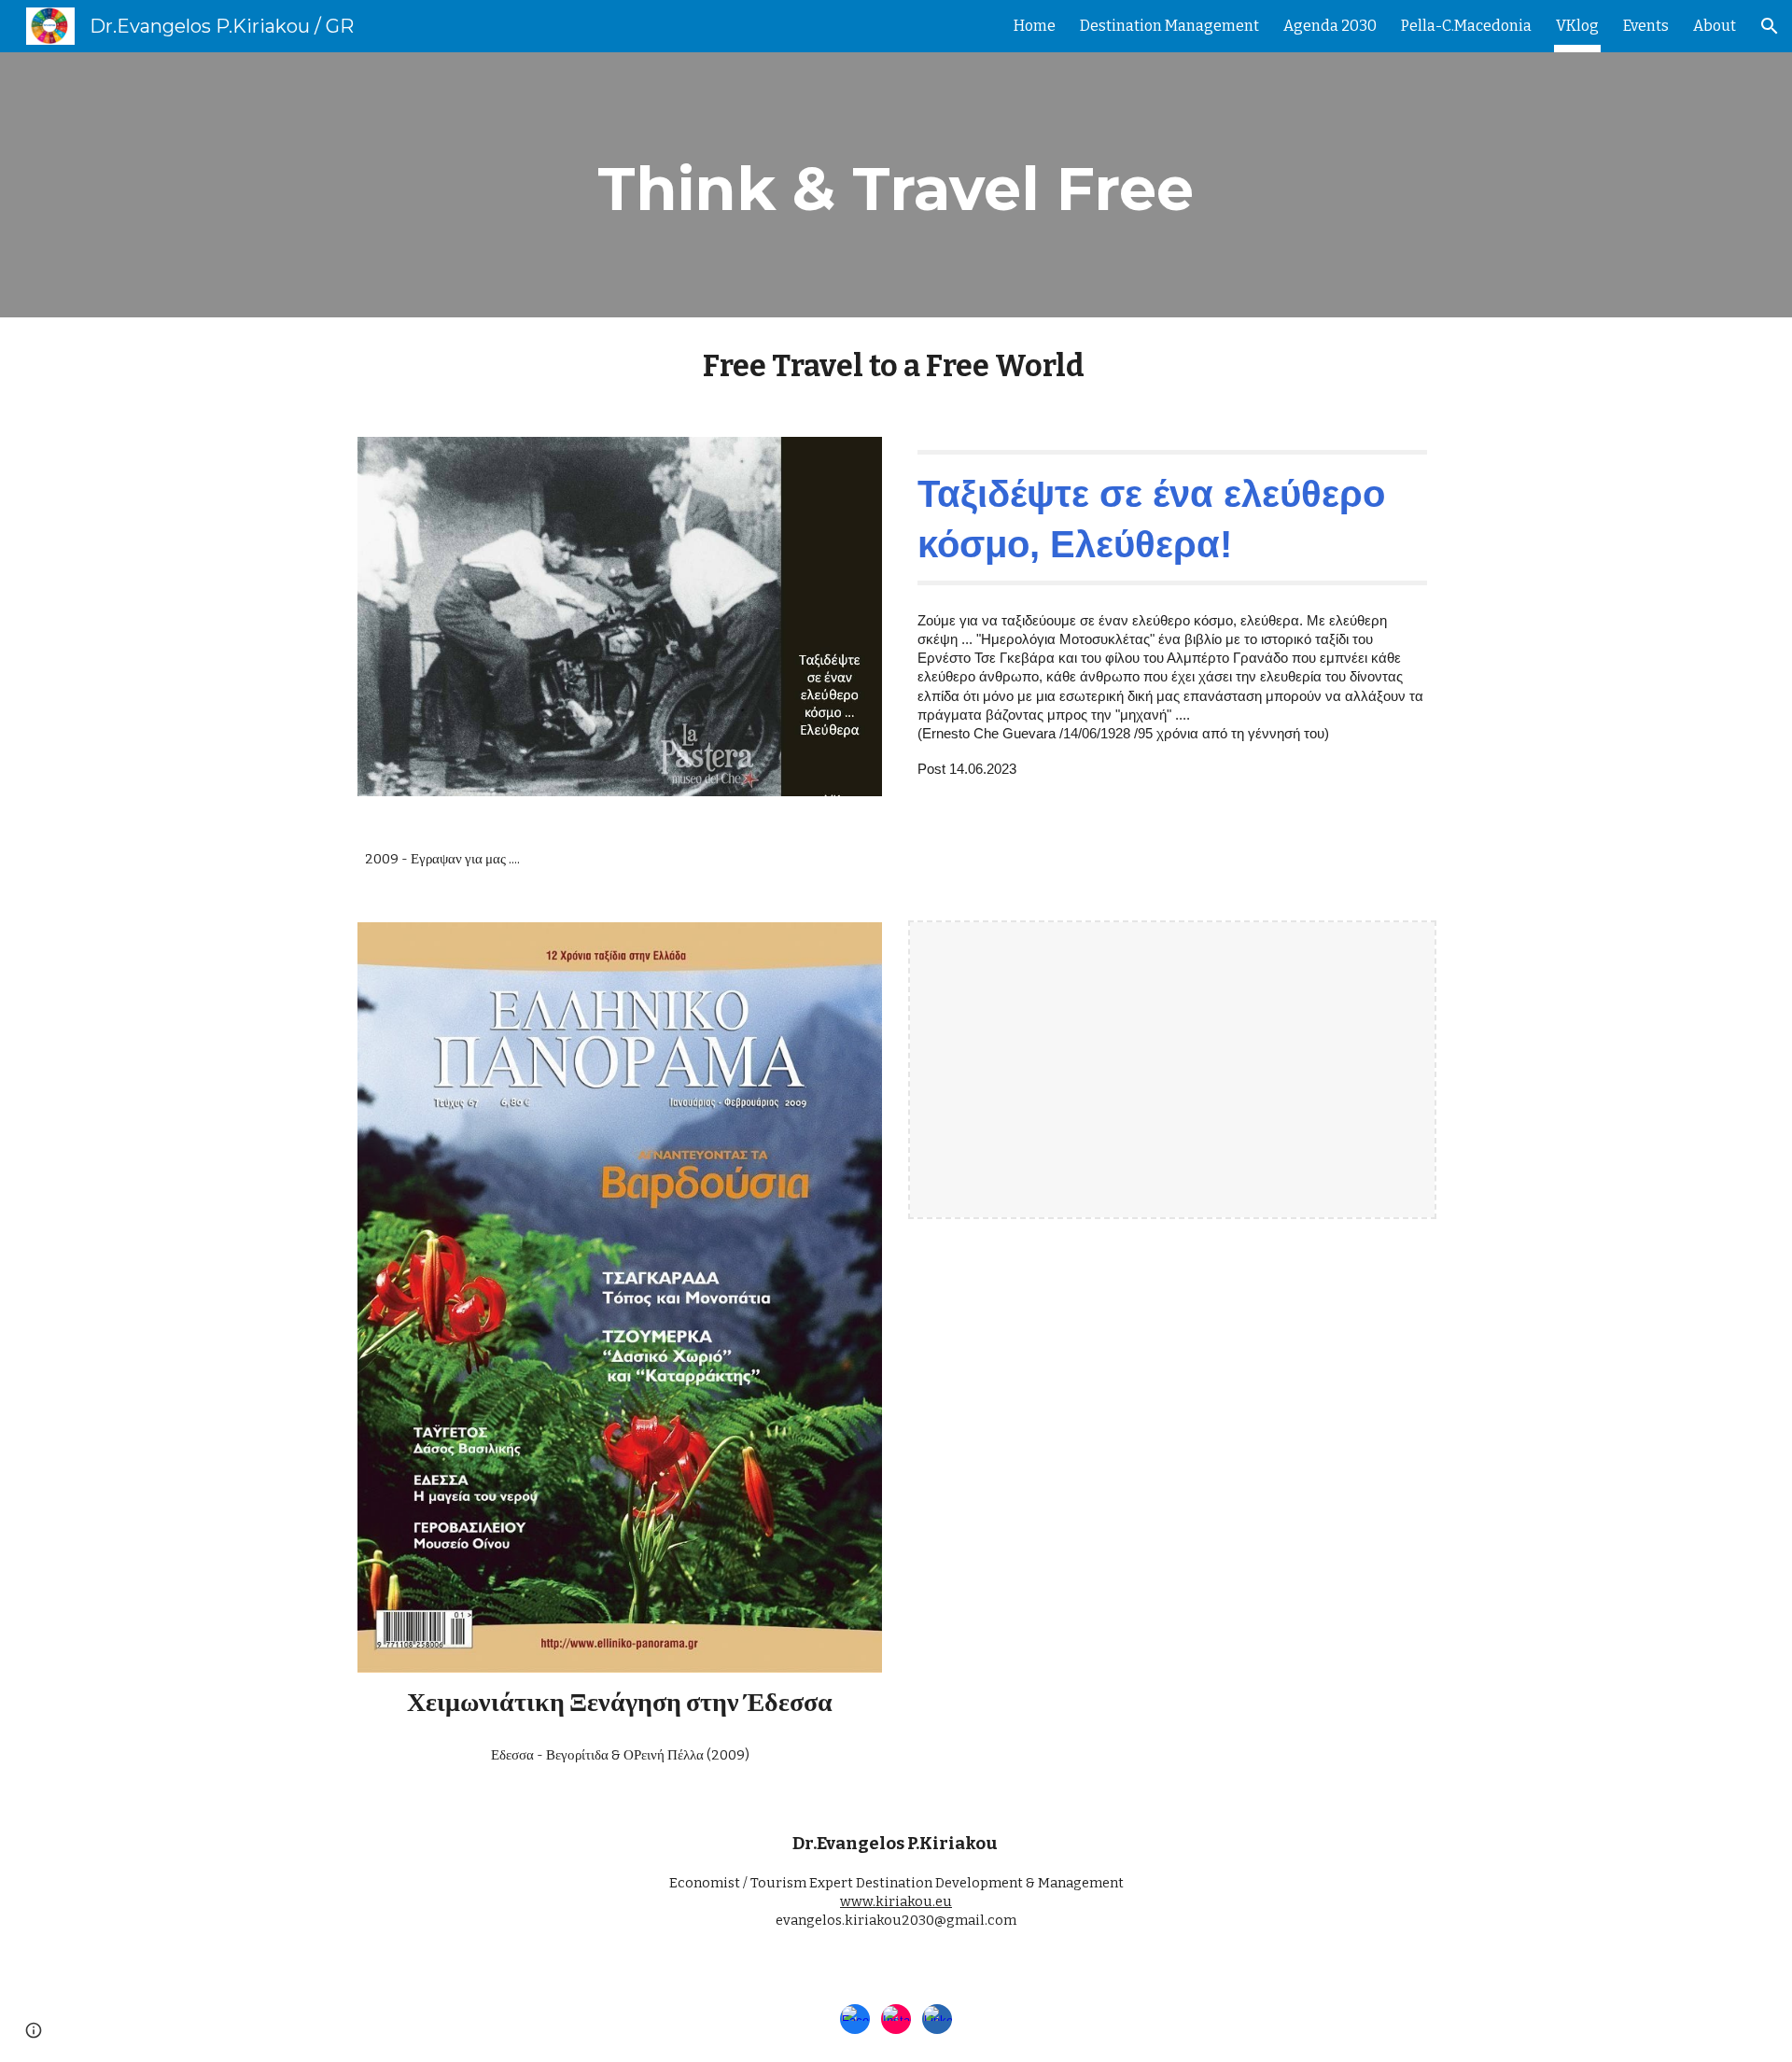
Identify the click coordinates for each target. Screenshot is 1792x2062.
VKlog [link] (1577, 26)
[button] (1770, 26)
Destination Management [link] (1169, 26)
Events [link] (1646, 26)
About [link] (1715, 26)
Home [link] (1035, 26)
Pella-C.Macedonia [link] (1466, 26)
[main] (896, 185)
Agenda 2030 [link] (1330, 26)
